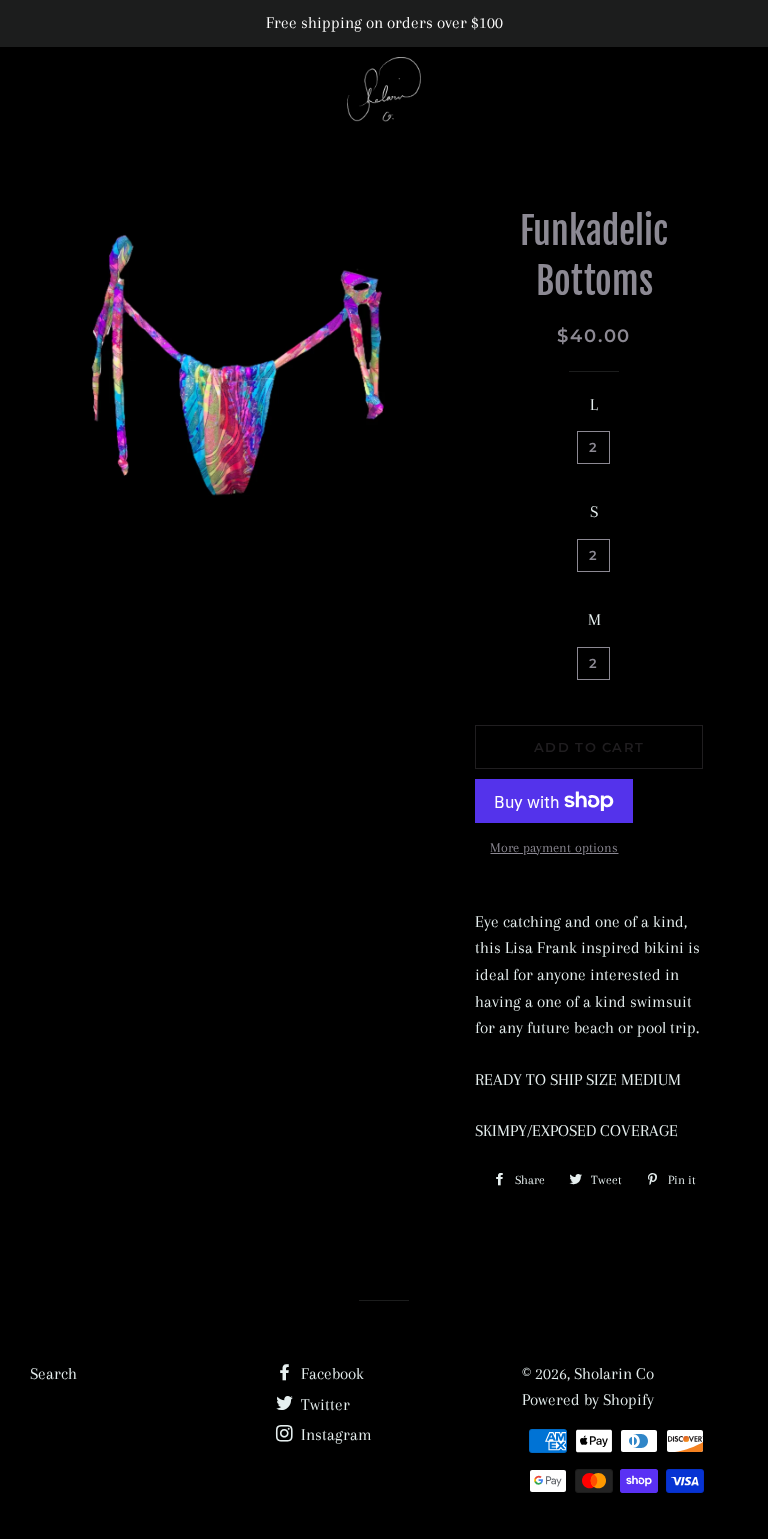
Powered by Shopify (588, 1399)
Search (53, 1373)
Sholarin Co (614, 1373)
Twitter (323, 1404)
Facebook (330, 1373)
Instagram (334, 1434)
